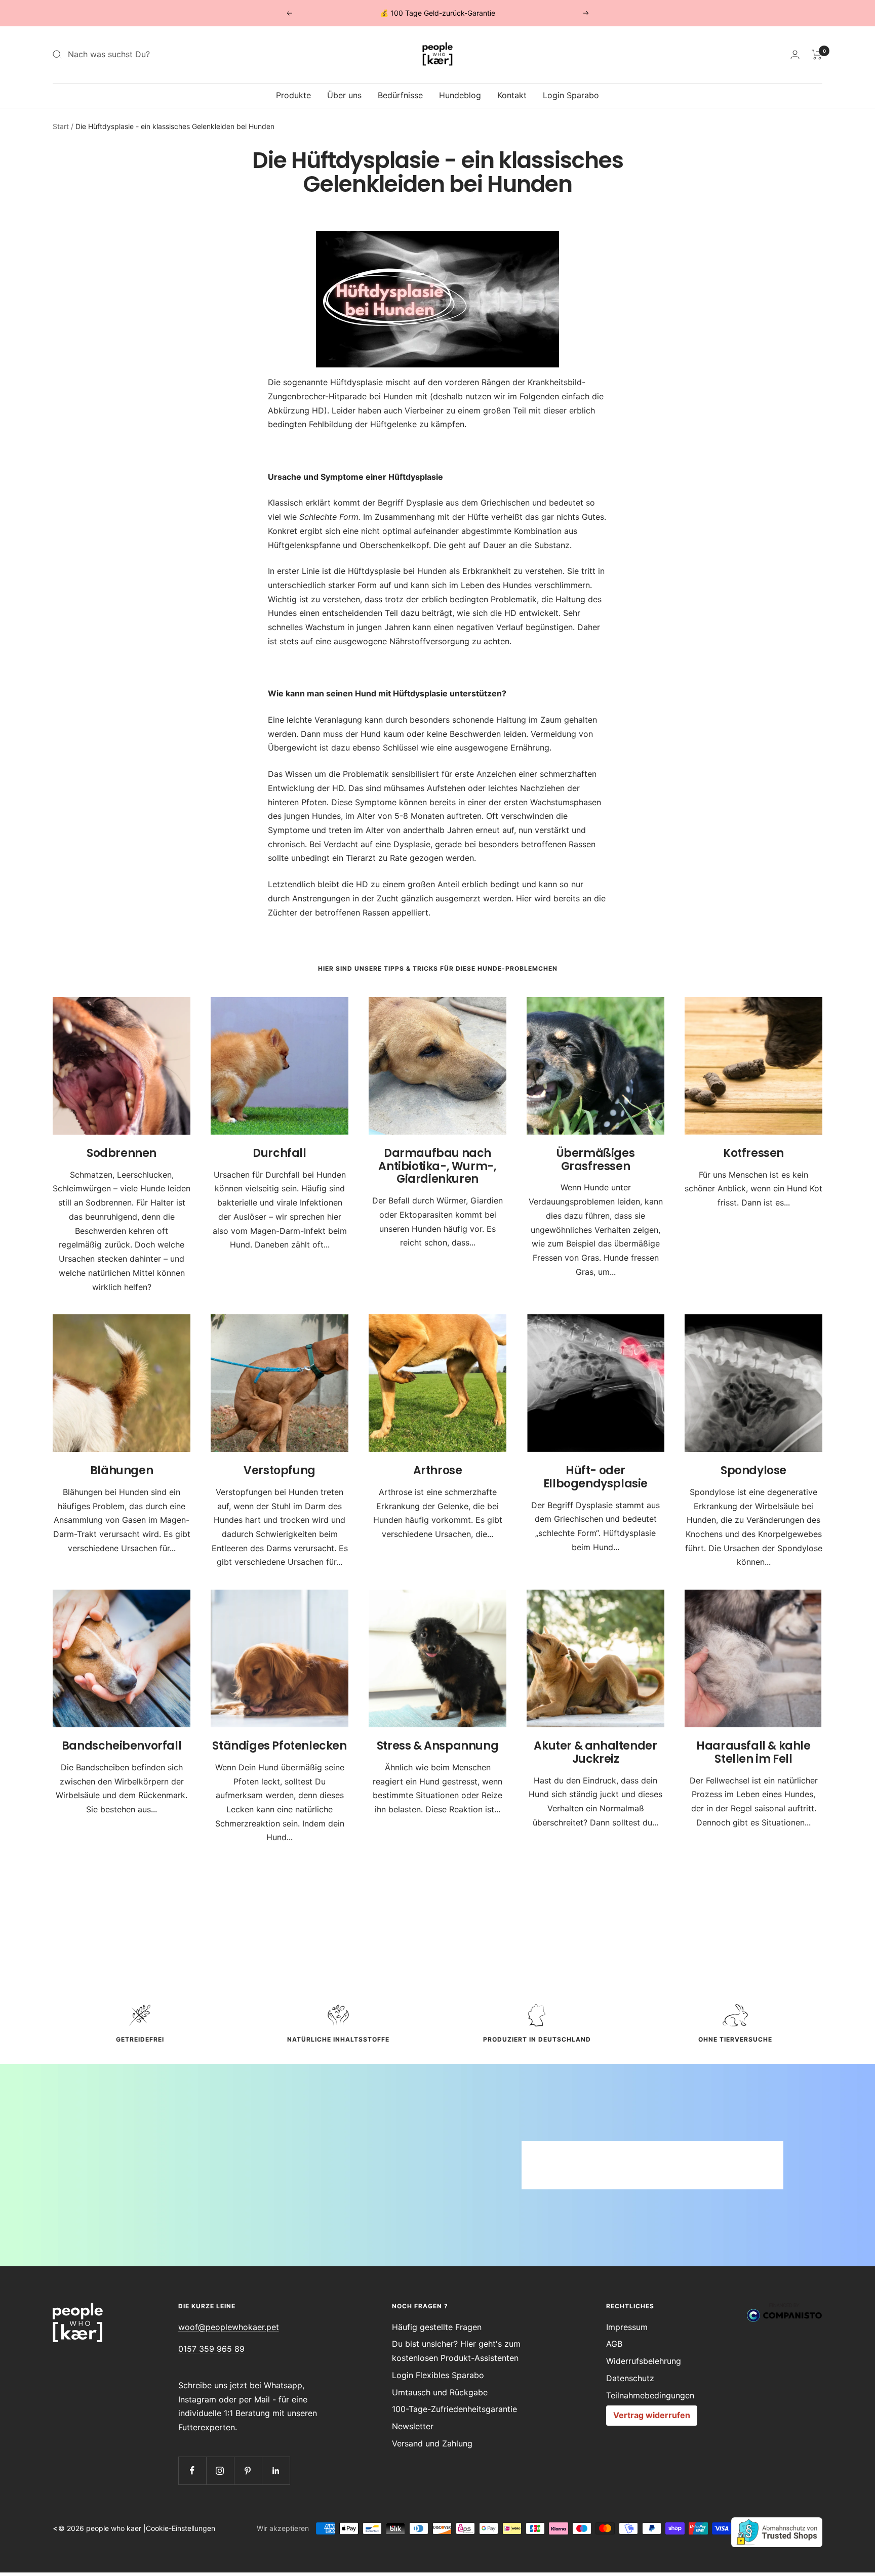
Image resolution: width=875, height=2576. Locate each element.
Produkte (293, 95)
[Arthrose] (437, 1383)
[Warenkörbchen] (817, 55)
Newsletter (413, 2426)
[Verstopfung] (280, 1383)
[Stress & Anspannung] (437, 1658)
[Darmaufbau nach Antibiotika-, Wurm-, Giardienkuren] (437, 1066)
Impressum (627, 2327)
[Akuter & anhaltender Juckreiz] (595, 1658)
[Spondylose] (753, 1383)
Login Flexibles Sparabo (438, 2375)
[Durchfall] (280, 1066)
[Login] (795, 54)
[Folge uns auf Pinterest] (248, 2470)
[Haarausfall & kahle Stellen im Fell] (753, 1658)
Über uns (344, 95)
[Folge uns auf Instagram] (220, 2470)
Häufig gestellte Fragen (437, 2327)
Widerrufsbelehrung (644, 2361)
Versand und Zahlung (432, 2443)
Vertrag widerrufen (652, 2415)
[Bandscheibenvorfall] (122, 1658)
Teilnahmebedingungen (650, 2395)
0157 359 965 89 (211, 2349)
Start (61, 126)
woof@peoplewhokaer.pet (229, 2327)
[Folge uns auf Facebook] (192, 2470)
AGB (614, 2344)
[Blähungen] (122, 1383)
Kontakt (512, 95)
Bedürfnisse (400, 95)
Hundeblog (460, 95)
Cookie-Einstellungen (181, 2528)
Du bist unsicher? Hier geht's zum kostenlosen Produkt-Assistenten (456, 2351)
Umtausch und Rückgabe (440, 2392)
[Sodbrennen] (122, 1066)
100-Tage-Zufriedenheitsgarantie (454, 2409)
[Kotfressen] (753, 1066)
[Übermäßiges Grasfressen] (595, 1066)
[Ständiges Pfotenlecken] (280, 1658)
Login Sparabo (571, 95)
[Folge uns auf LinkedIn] (276, 2470)
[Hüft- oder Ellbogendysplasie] (595, 1383)
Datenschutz (630, 2378)
